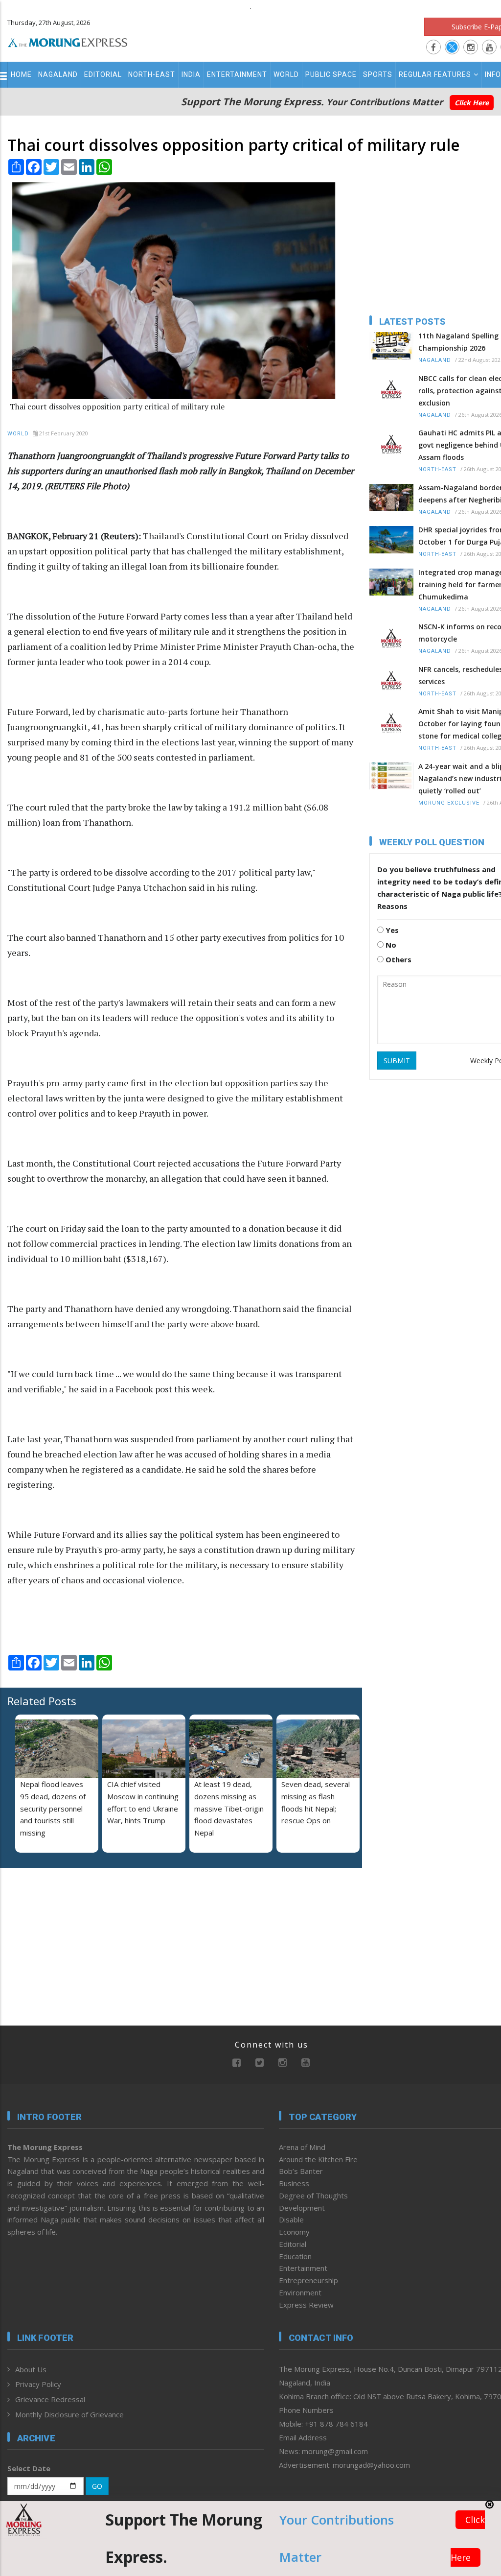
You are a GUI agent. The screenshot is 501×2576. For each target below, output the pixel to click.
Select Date (29, 2468)
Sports (378, 74)
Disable (291, 2219)
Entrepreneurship (308, 2280)
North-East (152, 74)
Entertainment (237, 74)
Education (295, 2256)
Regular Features (435, 74)
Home (21, 74)
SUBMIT (397, 1061)
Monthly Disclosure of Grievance (69, 2414)
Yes (391, 930)
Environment (300, 2292)
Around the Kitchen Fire (318, 2159)
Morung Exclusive (449, 803)
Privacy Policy (38, 2384)
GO (97, 2486)
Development (302, 2208)
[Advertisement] (68, 1939)
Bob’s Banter (301, 2171)
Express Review (306, 2305)
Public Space (331, 74)
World (286, 74)
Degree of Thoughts (313, 2195)
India (191, 74)
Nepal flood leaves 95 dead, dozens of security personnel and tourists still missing (53, 1808)
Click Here (472, 103)
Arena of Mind (302, 2147)
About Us (31, 2369)
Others (398, 959)
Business (294, 2183)
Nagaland (58, 74)
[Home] (68, 41)
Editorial (103, 74)
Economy (294, 2232)
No (390, 945)
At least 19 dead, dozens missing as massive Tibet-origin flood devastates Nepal (229, 1808)
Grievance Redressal (50, 2399)
